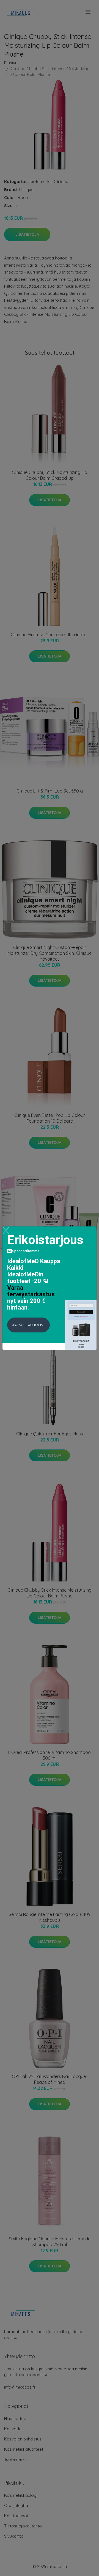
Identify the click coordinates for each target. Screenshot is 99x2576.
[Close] (6, 1230)
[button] (28, 1325)
